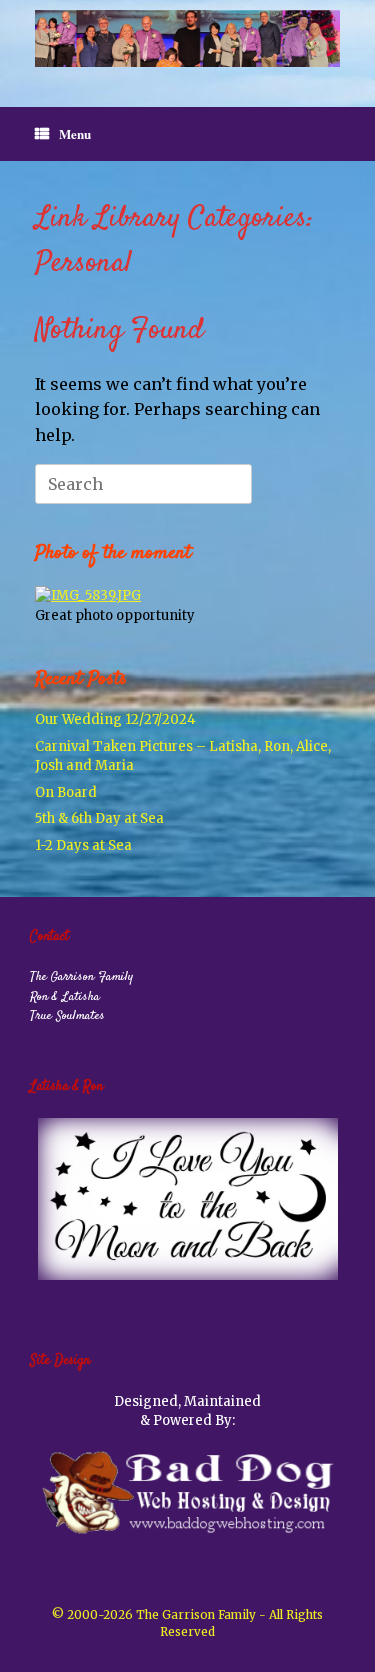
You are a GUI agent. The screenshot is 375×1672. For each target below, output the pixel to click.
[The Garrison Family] (187, 38)
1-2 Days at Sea (83, 845)
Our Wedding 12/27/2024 (115, 719)
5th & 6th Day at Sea (99, 818)
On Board (66, 792)
